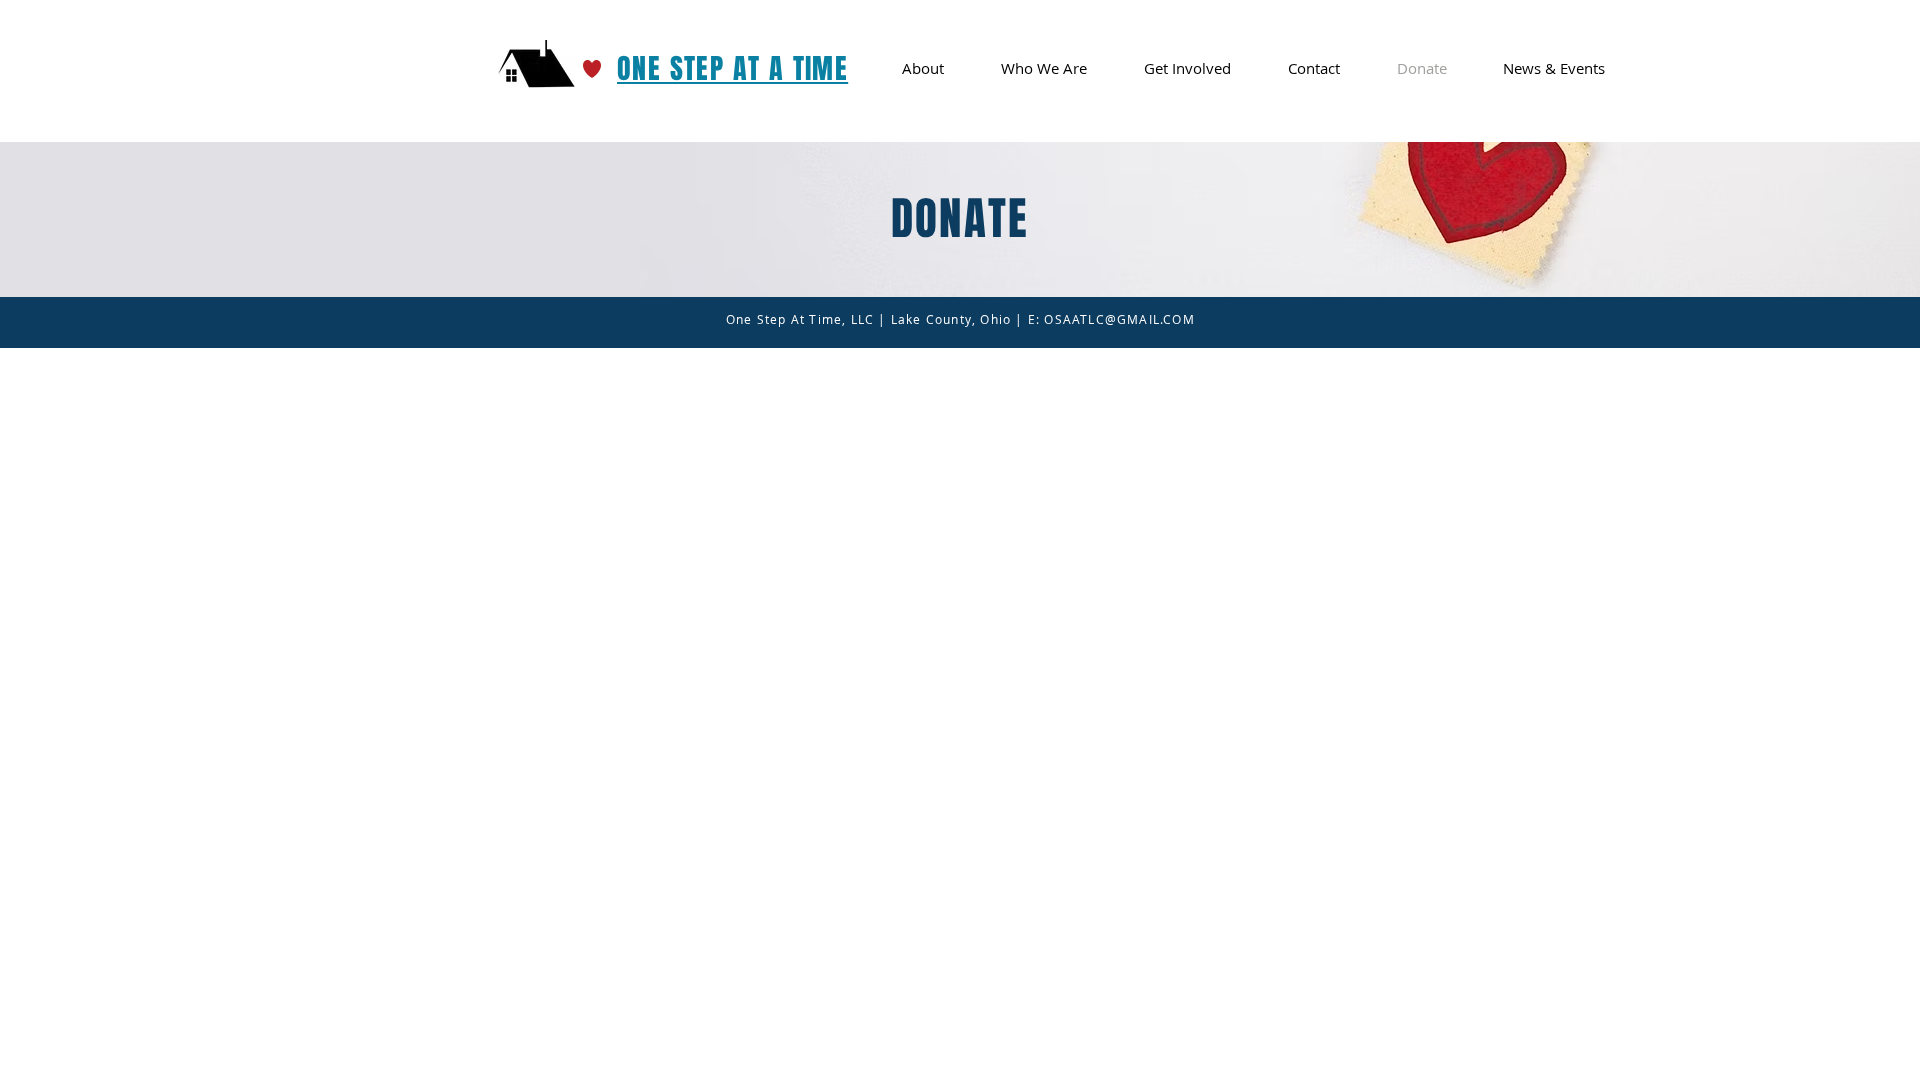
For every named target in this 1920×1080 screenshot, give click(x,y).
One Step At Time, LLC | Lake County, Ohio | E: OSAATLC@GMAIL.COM (960, 319)
